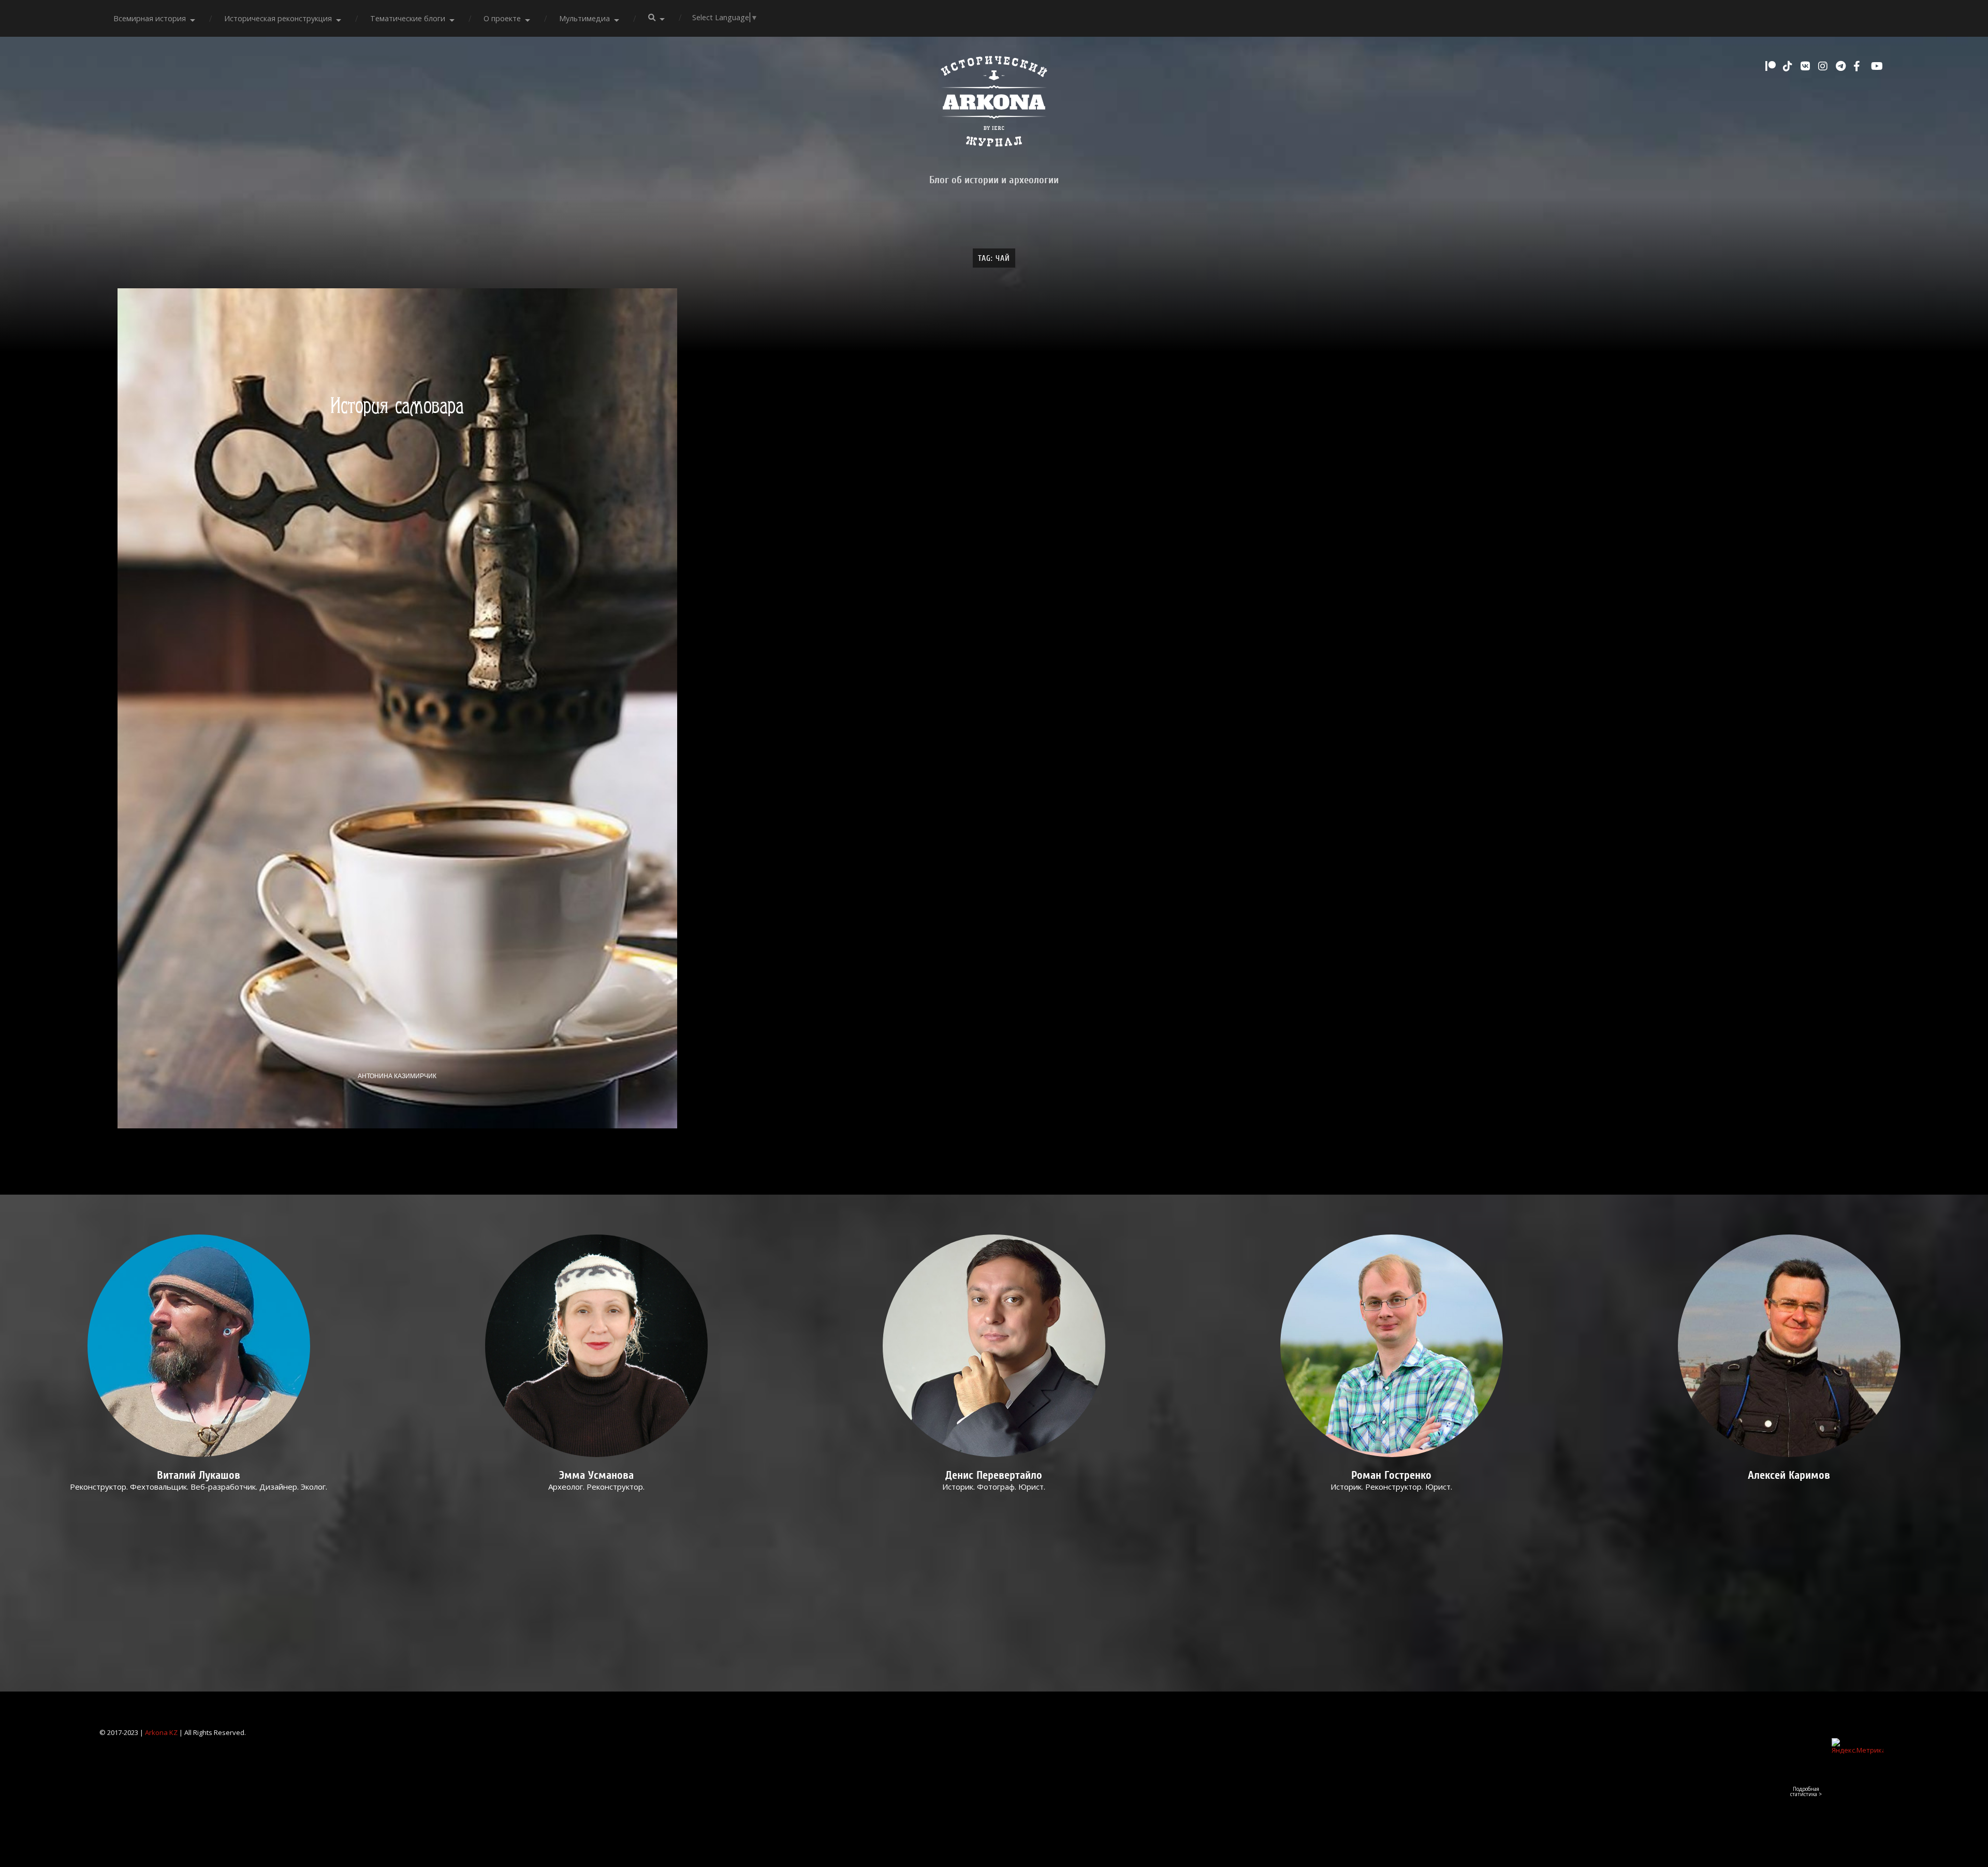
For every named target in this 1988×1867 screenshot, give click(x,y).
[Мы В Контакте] (1807, 66)
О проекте (502, 18)
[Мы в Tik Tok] (1789, 66)
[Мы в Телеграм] (1842, 66)
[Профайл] (199, 1346)
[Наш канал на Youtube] (1877, 66)
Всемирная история (150, 18)
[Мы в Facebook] (1860, 66)
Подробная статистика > (1806, 1791)
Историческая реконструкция (278, 18)
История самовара (397, 406)
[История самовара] (398, 708)
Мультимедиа (584, 18)
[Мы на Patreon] (1772, 66)
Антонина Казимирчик (397, 1076)
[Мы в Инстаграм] (1824, 66)
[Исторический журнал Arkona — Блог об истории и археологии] (994, 104)
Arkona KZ (161, 1732)
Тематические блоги (408, 18)
